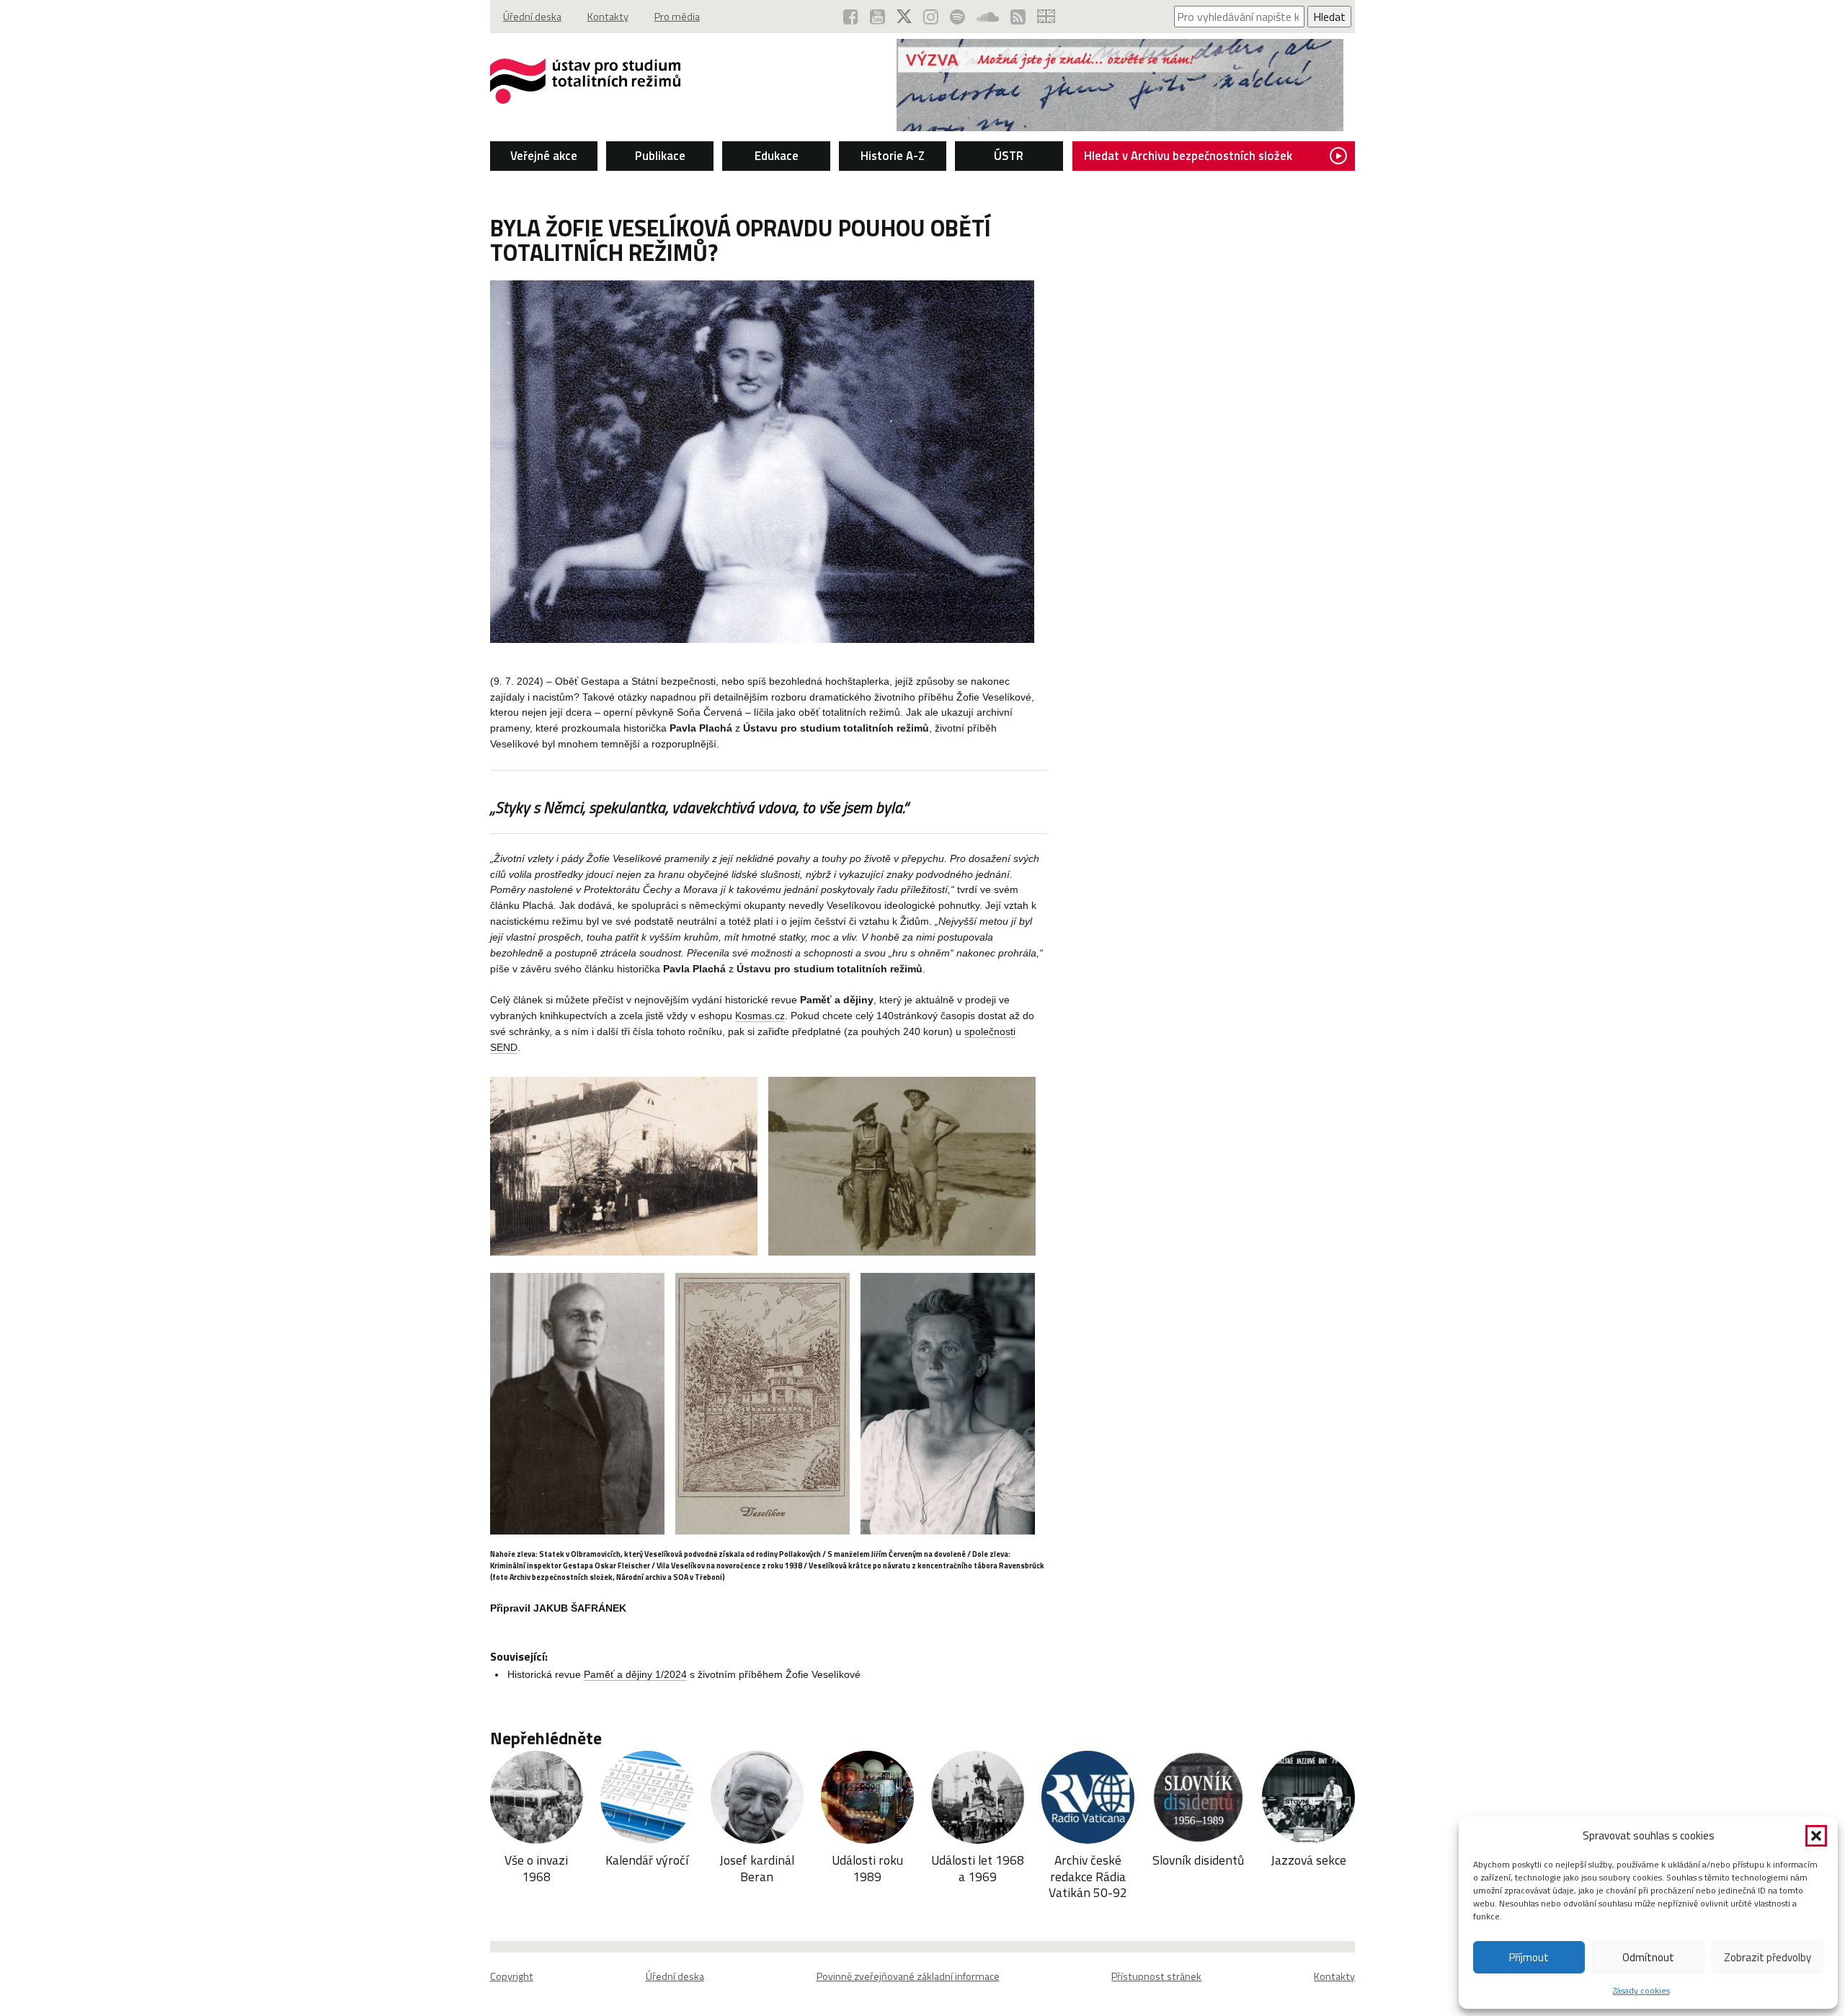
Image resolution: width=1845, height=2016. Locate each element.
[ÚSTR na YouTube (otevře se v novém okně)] (877, 17)
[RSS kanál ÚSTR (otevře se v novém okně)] (1018, 17)
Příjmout (1529, 1957)
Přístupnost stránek (1156, 1976)
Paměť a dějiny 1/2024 (635, 1675)
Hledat (1329, 17)
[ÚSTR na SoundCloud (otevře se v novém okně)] (988, 17)
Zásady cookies (1641, 1990)
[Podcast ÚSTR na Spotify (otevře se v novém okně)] (957, 17)
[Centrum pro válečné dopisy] (1120, 127)
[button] (1816, 1836)
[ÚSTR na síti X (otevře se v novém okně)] (904, 17)
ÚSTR (1009, 156)
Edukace (777, 156)
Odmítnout (1648, 1957)
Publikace (660, 156)
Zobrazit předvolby (1768, 1957)
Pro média (677, 17)
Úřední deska (532, 17)
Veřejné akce (544, 156)
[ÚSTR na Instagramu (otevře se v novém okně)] (931, 17)
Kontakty (608, 17)
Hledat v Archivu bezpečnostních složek (1188, 156)
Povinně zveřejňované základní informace (908, 1976)
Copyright (512, 1976)
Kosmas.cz (760, 1016)
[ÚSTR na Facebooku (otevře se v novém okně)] (851, 17)
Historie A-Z (893, 156)
